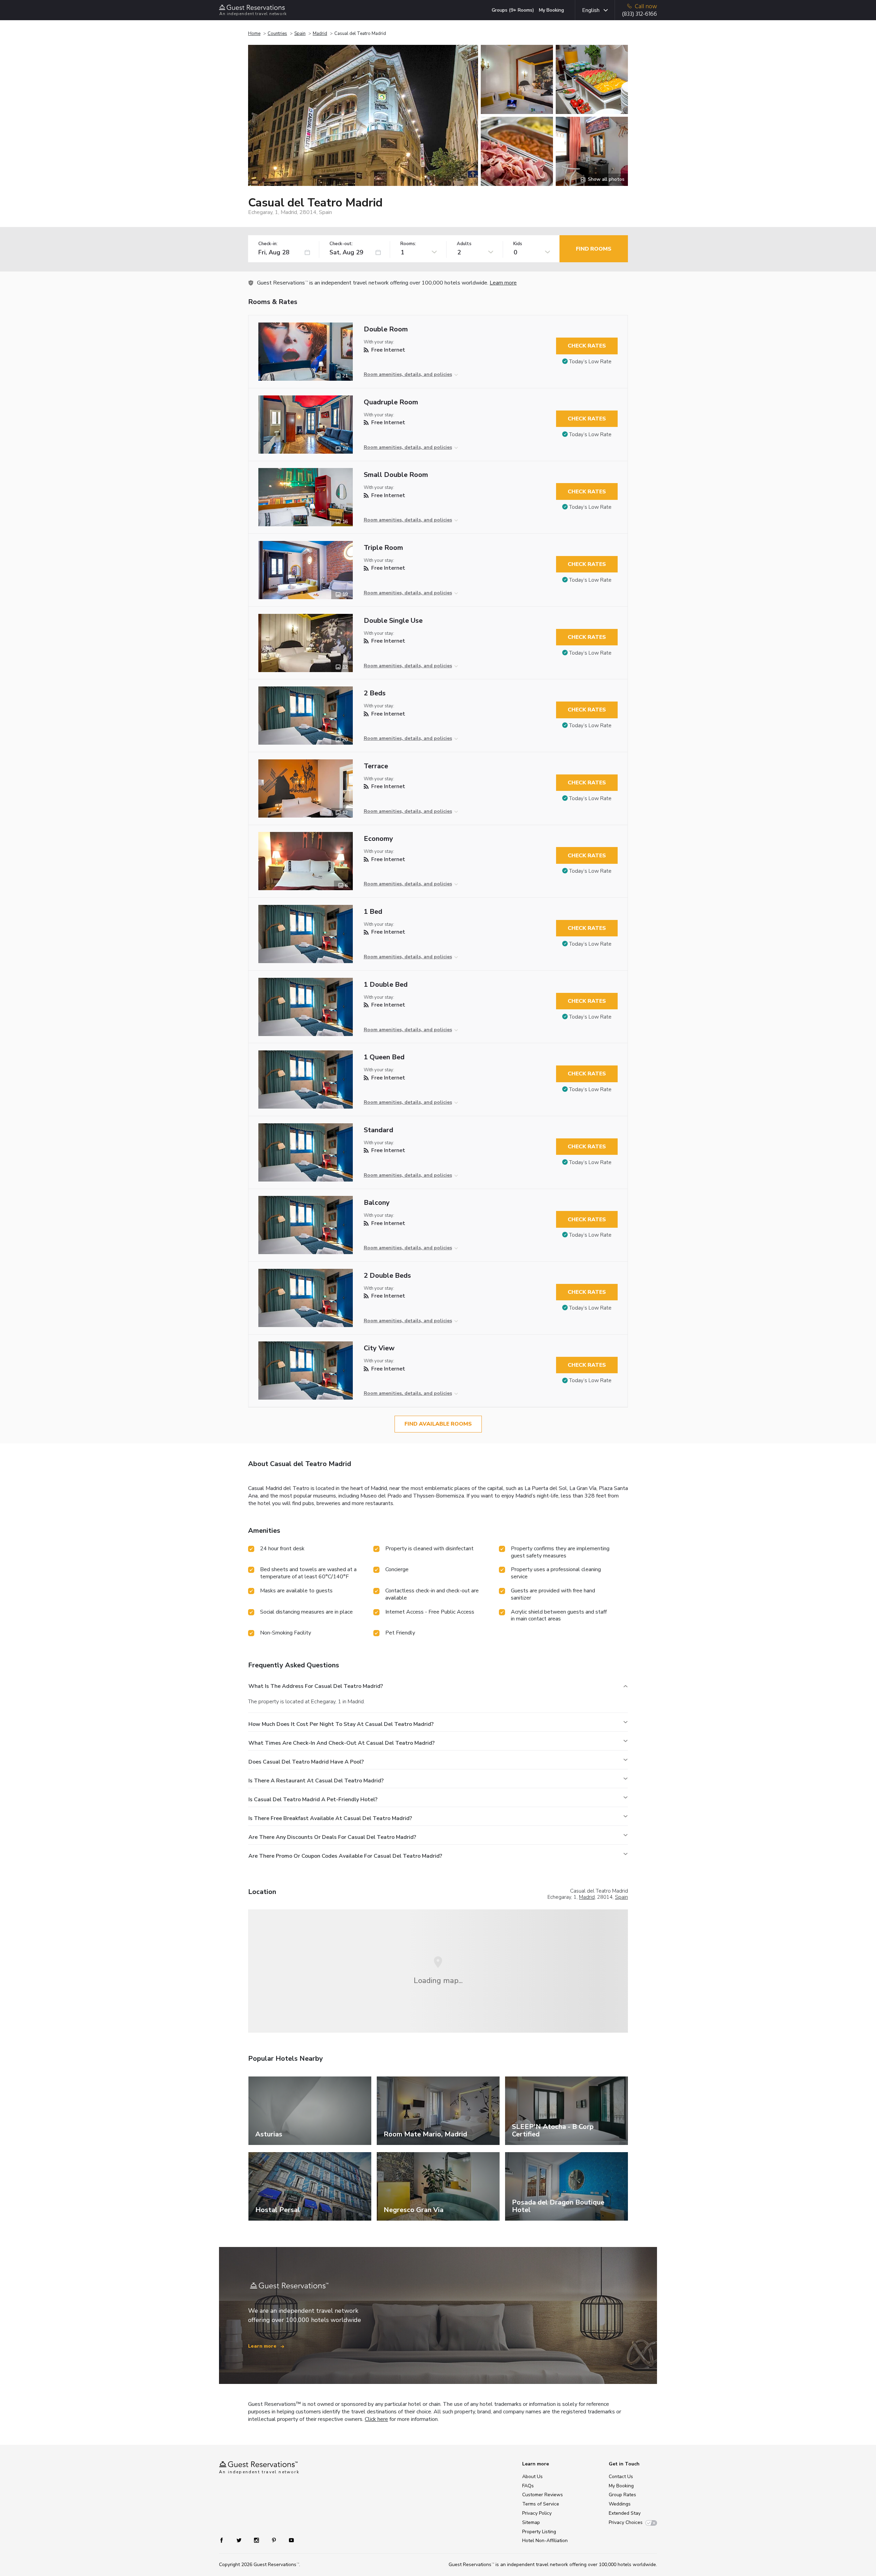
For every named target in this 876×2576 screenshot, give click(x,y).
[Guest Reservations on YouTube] (289, 2540)
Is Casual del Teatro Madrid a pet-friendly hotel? (313, 1800)
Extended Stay (625, 2513)
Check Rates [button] (587, 346)
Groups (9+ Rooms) (513, 10)
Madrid (320, 34)
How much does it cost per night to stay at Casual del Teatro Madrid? (341, 1724)
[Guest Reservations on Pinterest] (275, 2540)
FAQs (528, 2486)
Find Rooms (594, 249)
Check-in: (268, 244)
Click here (376, 2419)
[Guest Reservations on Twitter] (240, 2540)
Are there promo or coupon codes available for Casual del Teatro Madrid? (345, 1856)
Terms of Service (541, 2504)
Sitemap (531, 2522)
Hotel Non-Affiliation (545, 2541)
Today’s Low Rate (590, 362)
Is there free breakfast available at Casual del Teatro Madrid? (330, 1818)
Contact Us (621, 2477)
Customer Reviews (543, 2495)
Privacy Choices (626, 2522)
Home (254, 34)
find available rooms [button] (438, 1424)
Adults (464, 244)
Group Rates (622, 2495)
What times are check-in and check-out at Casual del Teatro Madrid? (342, 1743)
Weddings (620, 2504)
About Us (532, 2477)
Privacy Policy (537, 2513)
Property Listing (539, 2532)
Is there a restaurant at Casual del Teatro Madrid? (316, 1781)
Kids (518, 244)
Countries (277, 34)
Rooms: (408, 244)
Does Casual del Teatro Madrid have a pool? (306, 1762)
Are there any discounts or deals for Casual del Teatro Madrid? (332, 1837)
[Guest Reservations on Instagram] (257, 2540)
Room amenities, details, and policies (408, 374)
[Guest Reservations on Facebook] (225, 2540)
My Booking (551, 10)
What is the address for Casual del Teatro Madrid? (316, 1686)
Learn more (503, 283)
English (591, 10)
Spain (300, 34)
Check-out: (341, 244)
